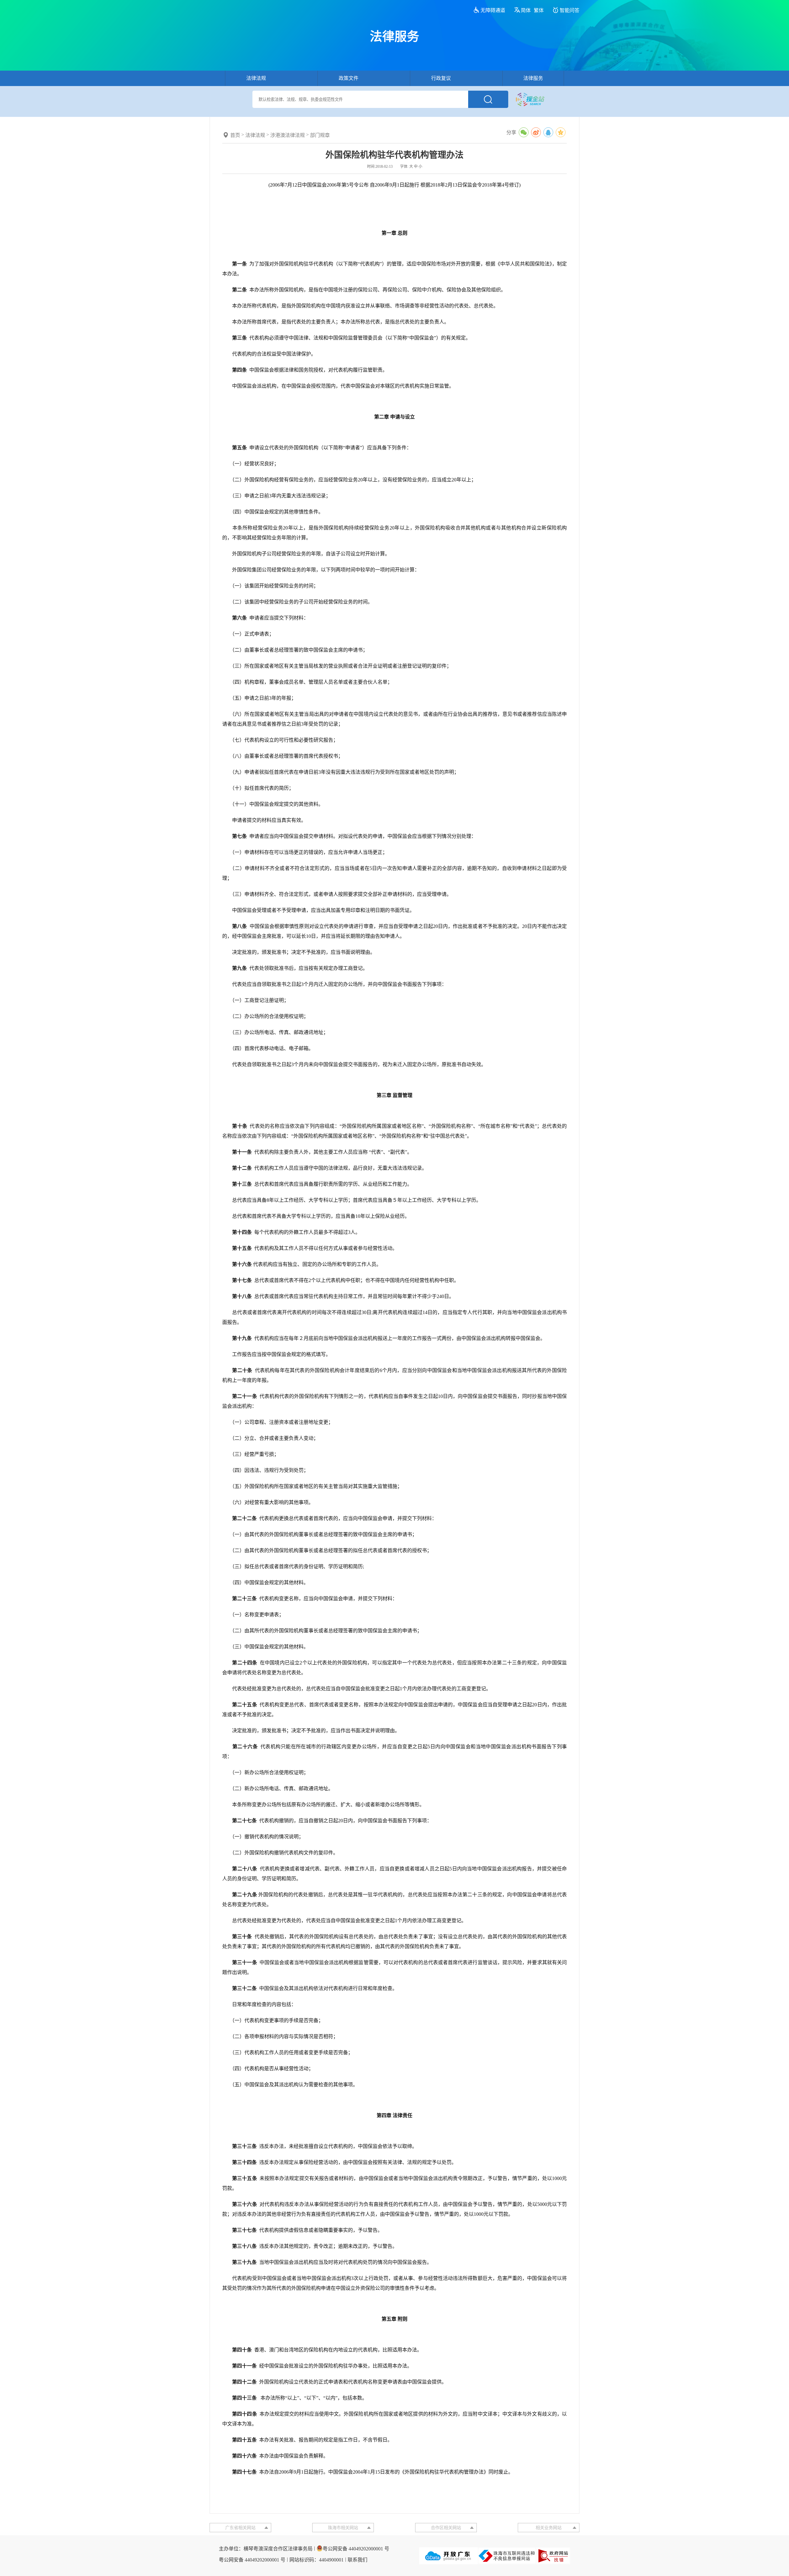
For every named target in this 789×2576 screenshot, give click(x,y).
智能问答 (570, 10)
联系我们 (358, 2560)
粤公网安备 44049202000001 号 (356, 2549)
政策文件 (349, 78)
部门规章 (320, 135)
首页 (235, 135)
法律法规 (256, 78)
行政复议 (441, 78)
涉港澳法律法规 (288, 135)
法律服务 (533, 78)
